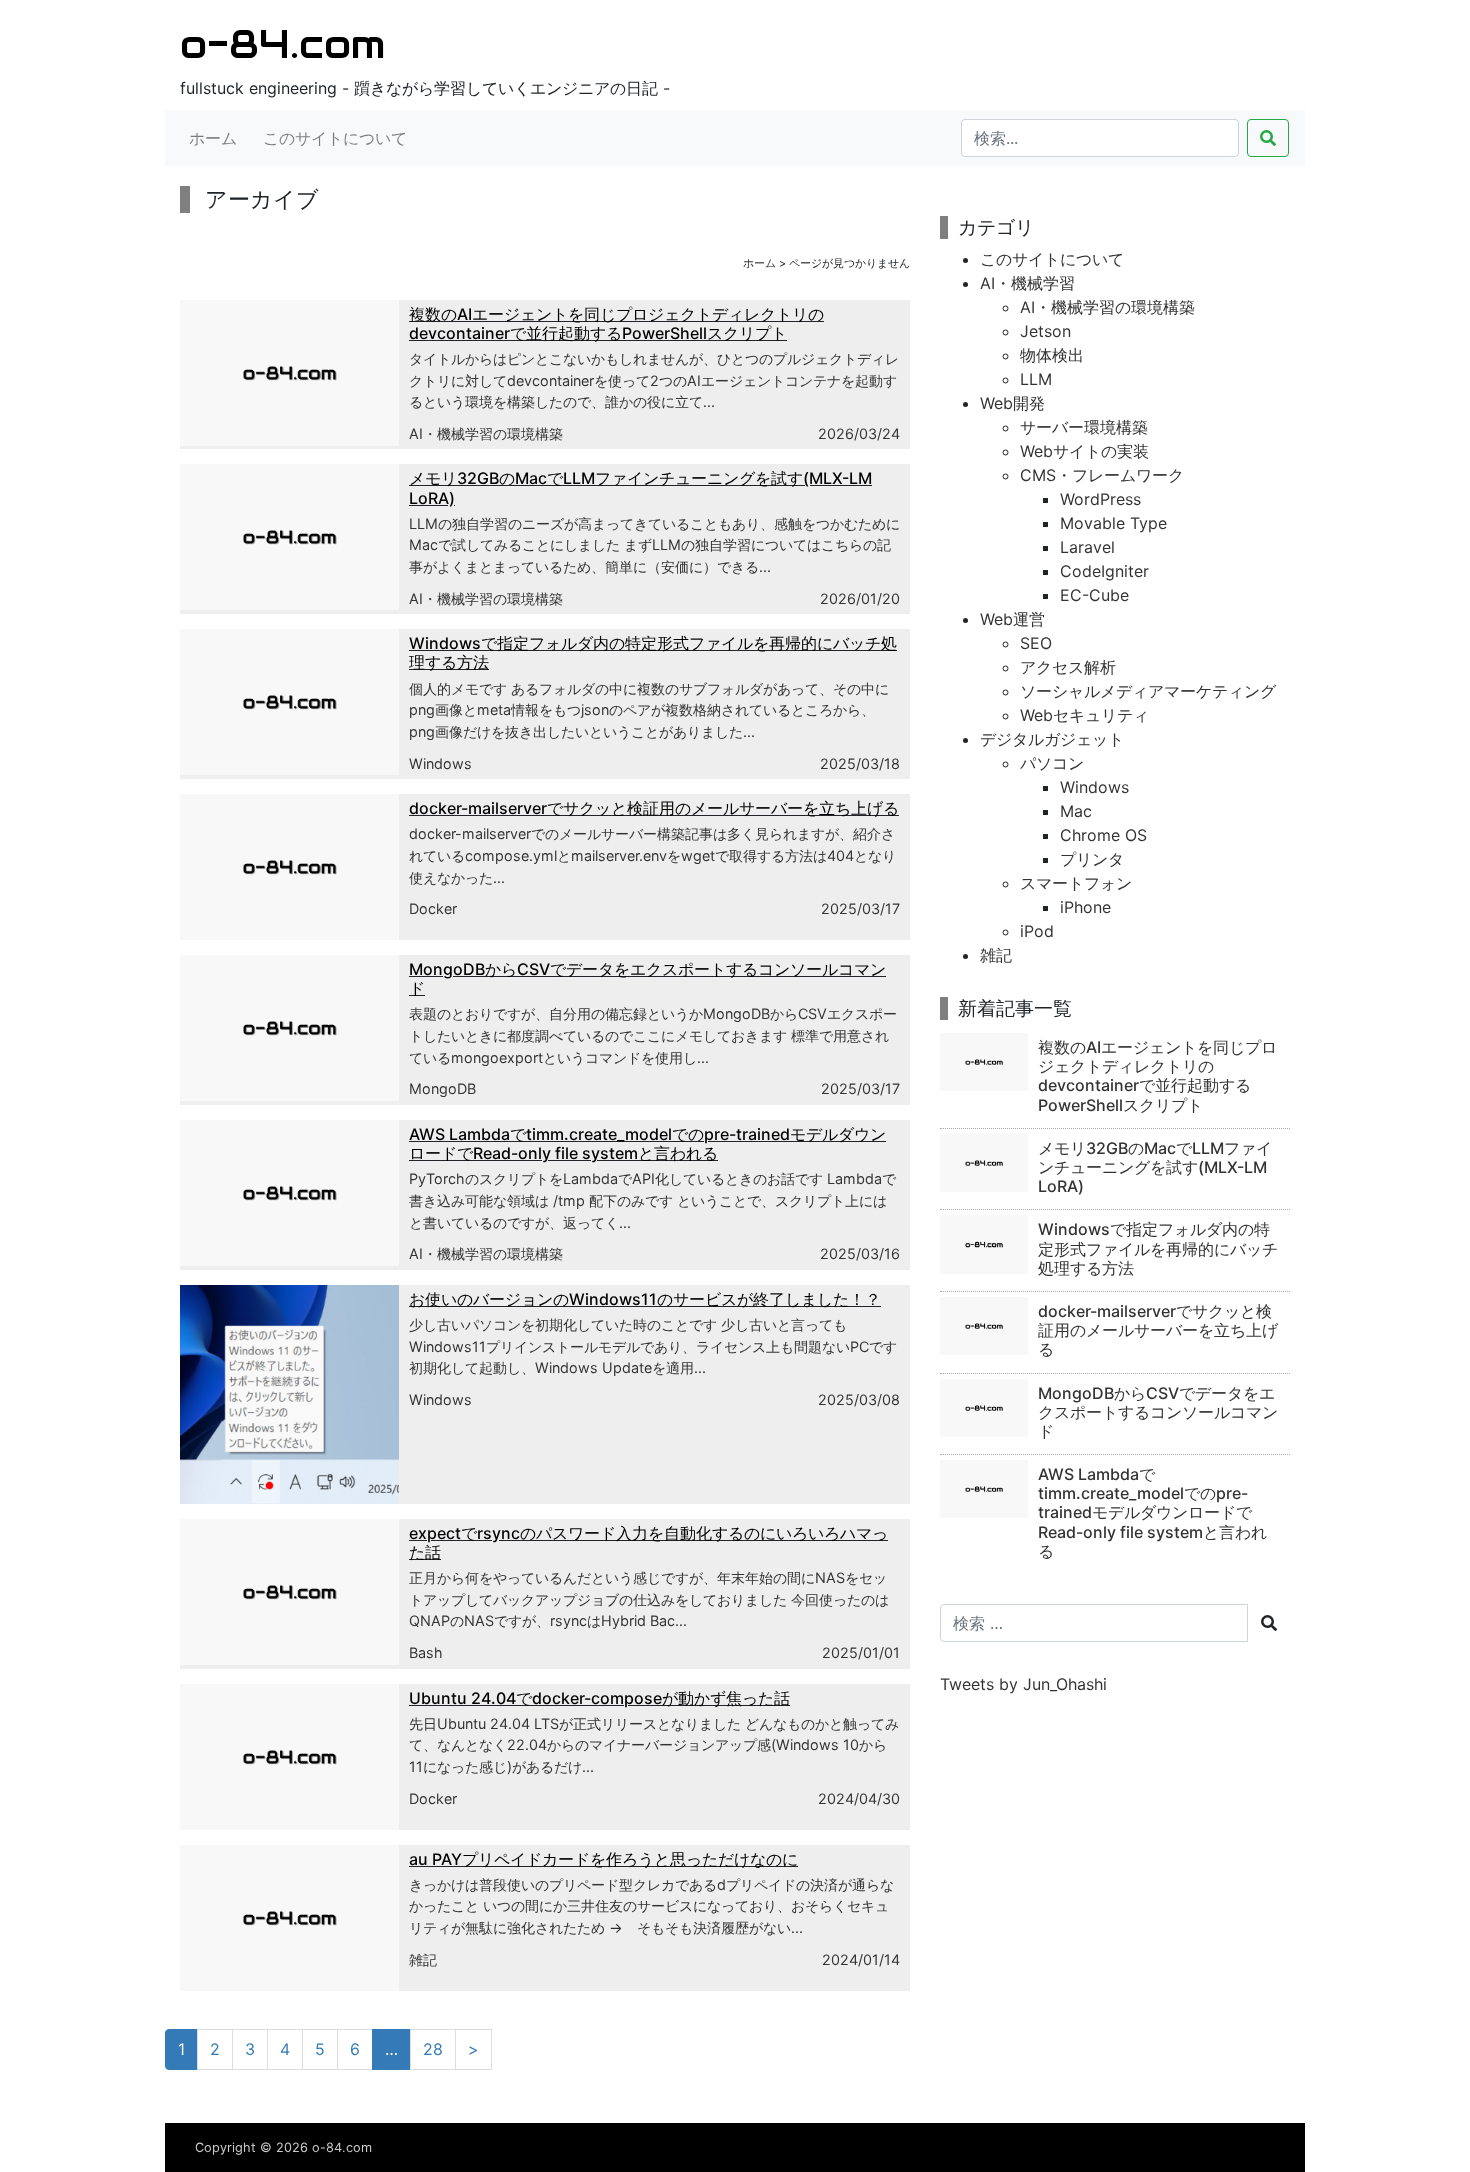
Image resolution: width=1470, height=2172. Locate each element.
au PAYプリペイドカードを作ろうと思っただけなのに (603, 1859)
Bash (426, 1652)
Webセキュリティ (1084, 715)
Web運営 (1012, 619)
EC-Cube (1094, 595)
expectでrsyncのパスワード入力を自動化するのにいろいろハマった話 (648, 1542)
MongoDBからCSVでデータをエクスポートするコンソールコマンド (647, 978)
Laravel (1087, 547)
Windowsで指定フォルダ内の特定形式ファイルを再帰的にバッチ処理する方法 (653, 652)
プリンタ (1092, 859)
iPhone (1085, 907)
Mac (1076, 811)
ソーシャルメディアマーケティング (1148, 691)
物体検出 (1052, 355)
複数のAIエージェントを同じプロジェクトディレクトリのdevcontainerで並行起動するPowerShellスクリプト (616, 323)
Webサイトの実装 (1084, 451)
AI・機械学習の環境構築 (486, 433)
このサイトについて (335, 138)
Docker (433, 908)
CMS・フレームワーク (1102, 475)
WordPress (1100, 499)
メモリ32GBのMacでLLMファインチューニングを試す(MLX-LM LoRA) (640, 487)
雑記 (423, 1959)
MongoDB (442, 1088)
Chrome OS (1103, 835)
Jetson (1045, 331)
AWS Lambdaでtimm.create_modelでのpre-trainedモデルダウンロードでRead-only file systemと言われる (647, 1143)
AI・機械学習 (1027, 283)
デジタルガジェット (1052, 739)
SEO (1036, 643)
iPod (1037, 931)
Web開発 (1012, 403)
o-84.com (282, 43)
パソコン (1052, 763)
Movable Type (1113, 523)
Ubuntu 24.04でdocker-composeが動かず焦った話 (599, 1698)
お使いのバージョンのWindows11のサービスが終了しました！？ (645, 1299)
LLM (1036, 379)
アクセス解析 (1068, 667)
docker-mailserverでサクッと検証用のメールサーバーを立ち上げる (654, 808)
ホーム (213, 138)
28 (433, 2049)
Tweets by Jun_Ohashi (1023, 1684)
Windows (440, 763)
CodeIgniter (1104, 571)
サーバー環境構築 (1084, 427)
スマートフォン (1076, 883)
